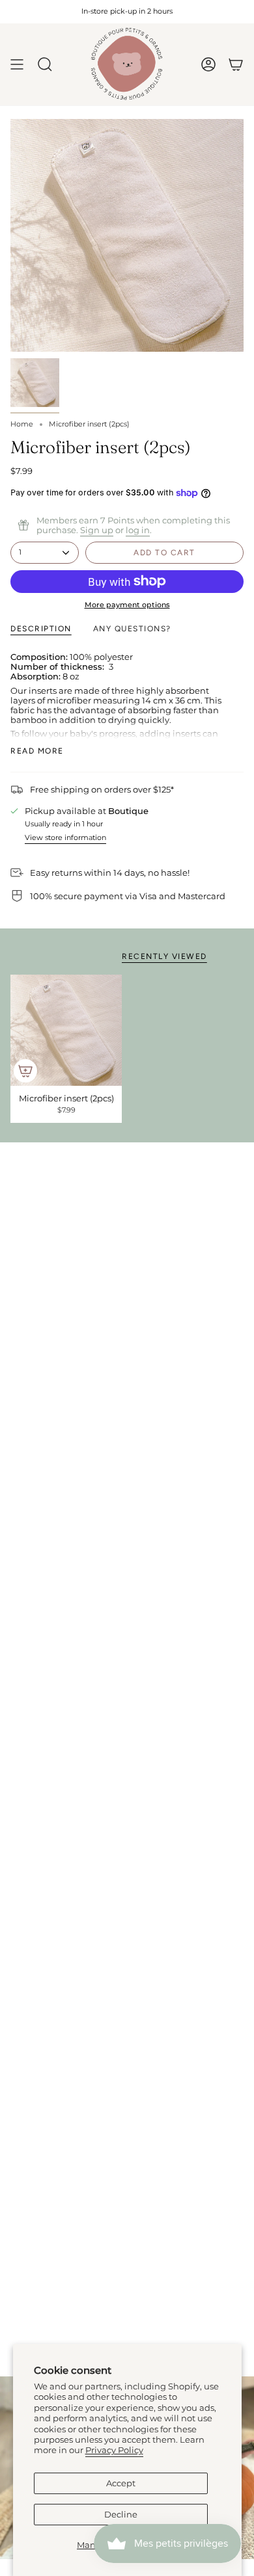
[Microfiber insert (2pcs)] (66, 1030)
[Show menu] (17, 64)
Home (22, 424)
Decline (121, 2515)
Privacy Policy (114, 2450)
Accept (121, 2483)
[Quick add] (25, 1071)
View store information (65, 838)
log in (138, 530)
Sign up (97, 530)
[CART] (236, 64)
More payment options (127, 605)
